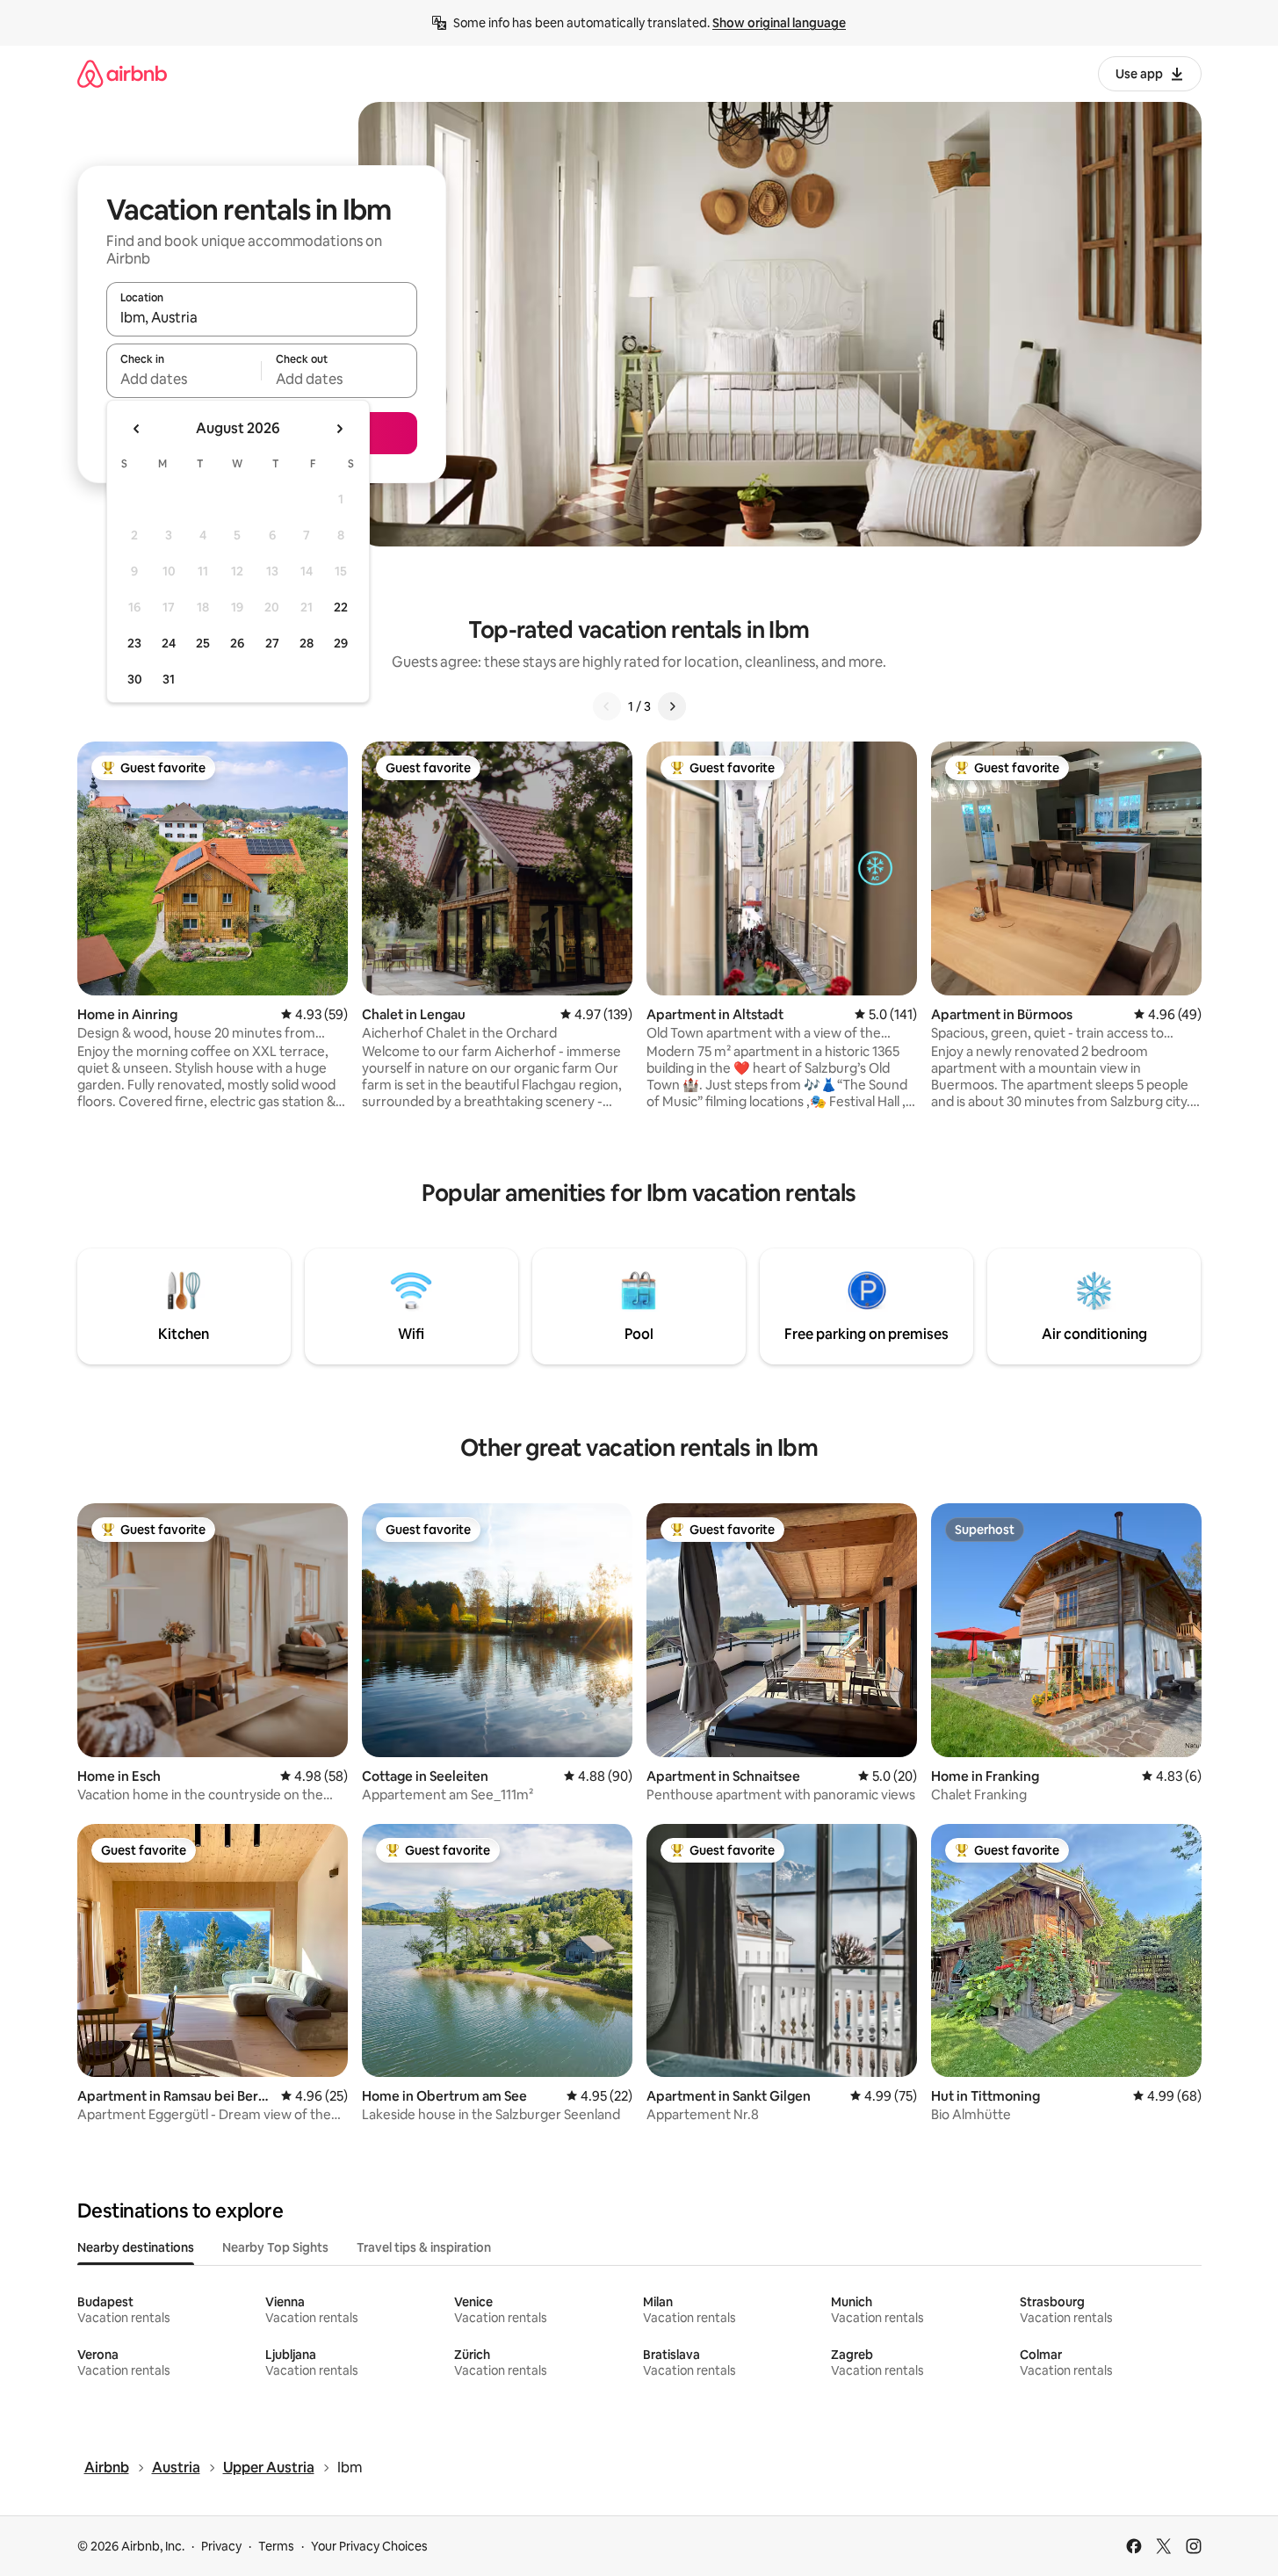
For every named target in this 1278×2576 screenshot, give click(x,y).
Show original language (779, 23)
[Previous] (607, 706)
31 (169, 679)
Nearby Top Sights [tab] (275, 2247)
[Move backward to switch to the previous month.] (137, 429)
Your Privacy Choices (369, 2546)
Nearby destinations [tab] (136, 2247)
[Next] (672, 706)
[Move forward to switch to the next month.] (339, 429)
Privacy (221, 2546)
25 (203, 643)
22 (341, 607)
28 (307, 643)
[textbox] (184, 379)
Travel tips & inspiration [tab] (424, 2247)
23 (134, 643)
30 (135, 679)
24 (169, 643)
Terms (276, 2546)
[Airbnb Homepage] (122, 73)
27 (272, 643)
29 (341, 643)
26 (237, 643)
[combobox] (262, 317)
